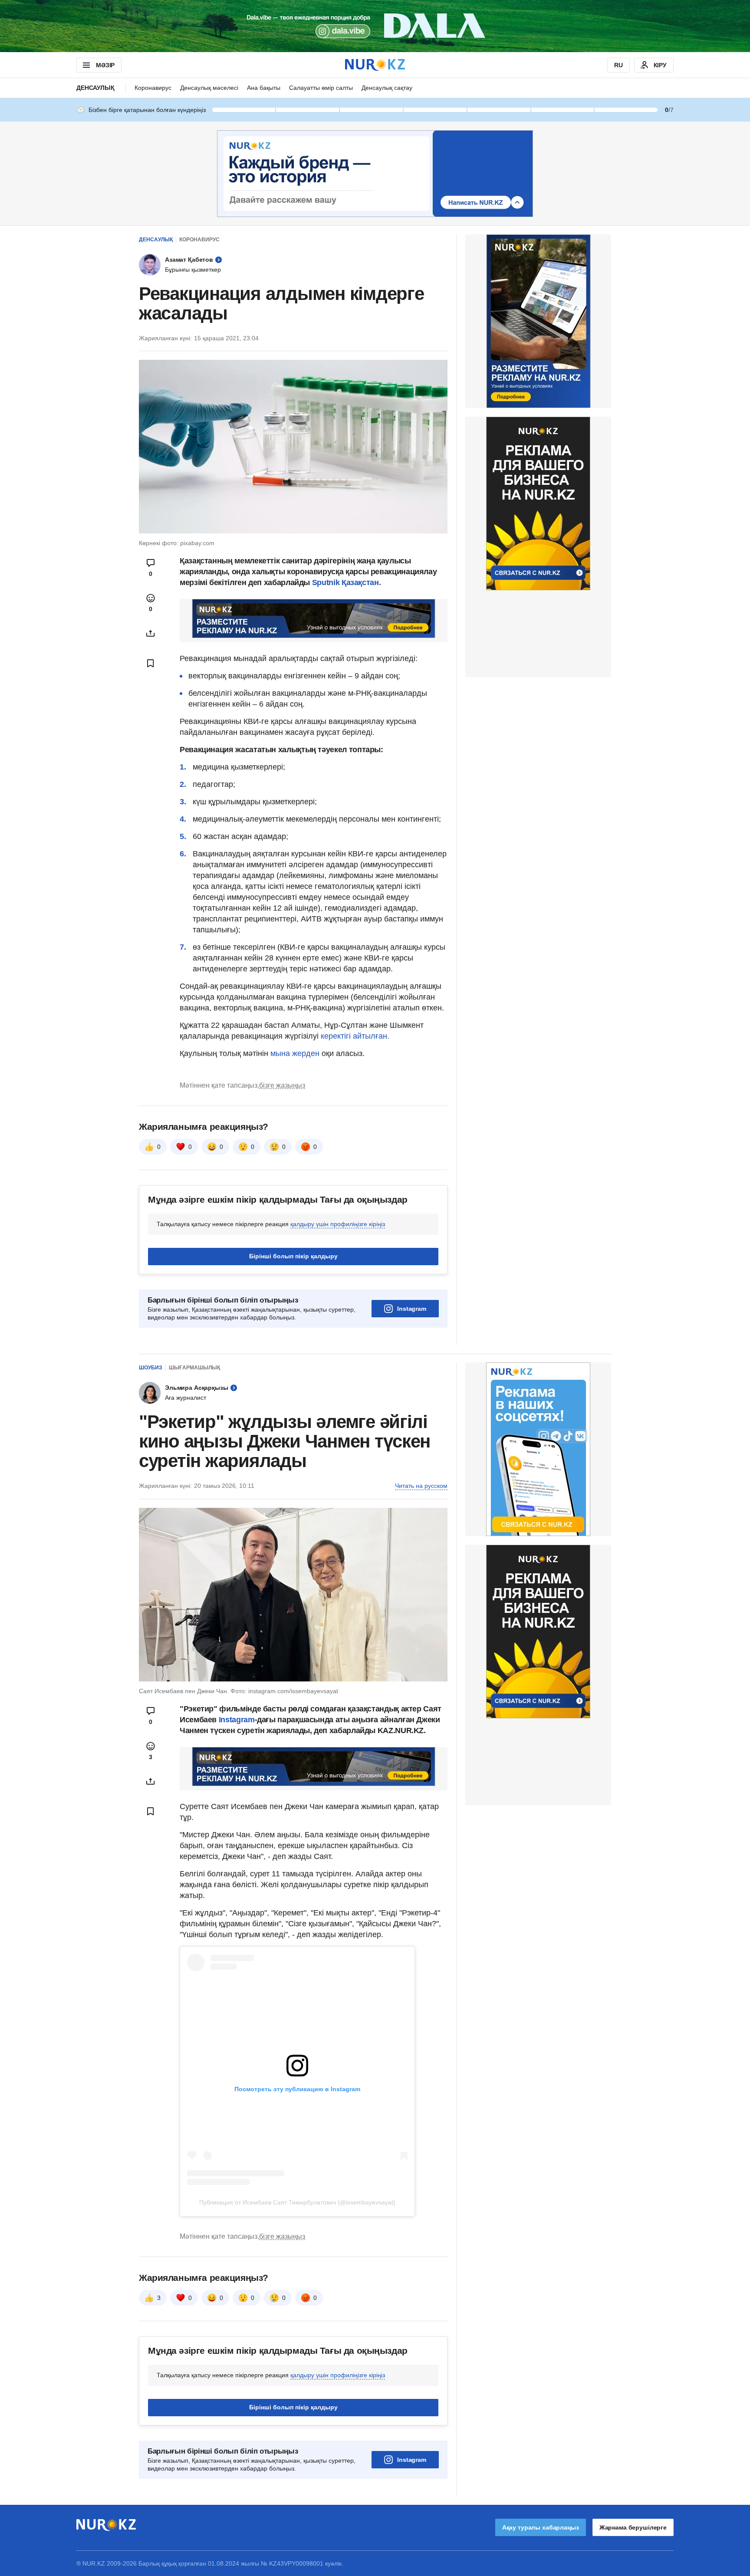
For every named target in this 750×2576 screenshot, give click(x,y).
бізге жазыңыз (282, 1085)
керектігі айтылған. (355, 1036)
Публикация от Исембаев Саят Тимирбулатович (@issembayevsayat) (297, 2202)
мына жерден (295, 1053)
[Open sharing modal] (151, 633)
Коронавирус (153, 88)
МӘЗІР (105, 65)
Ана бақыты (264, 88)
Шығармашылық (194, 1368)
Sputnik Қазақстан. (347, 582)
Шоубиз (151, 1368)
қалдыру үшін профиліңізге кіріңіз (338, 1224)
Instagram (412, 1309)
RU (618, 65)
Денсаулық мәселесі (209, 88)
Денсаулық (95, 88)
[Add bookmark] (151, 663)
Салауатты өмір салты (321, 88)
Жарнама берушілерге (633, 2527)
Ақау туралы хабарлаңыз (541, 2527)
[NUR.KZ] (375, 65)
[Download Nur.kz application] (375, 26)
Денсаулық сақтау (387, 88)
